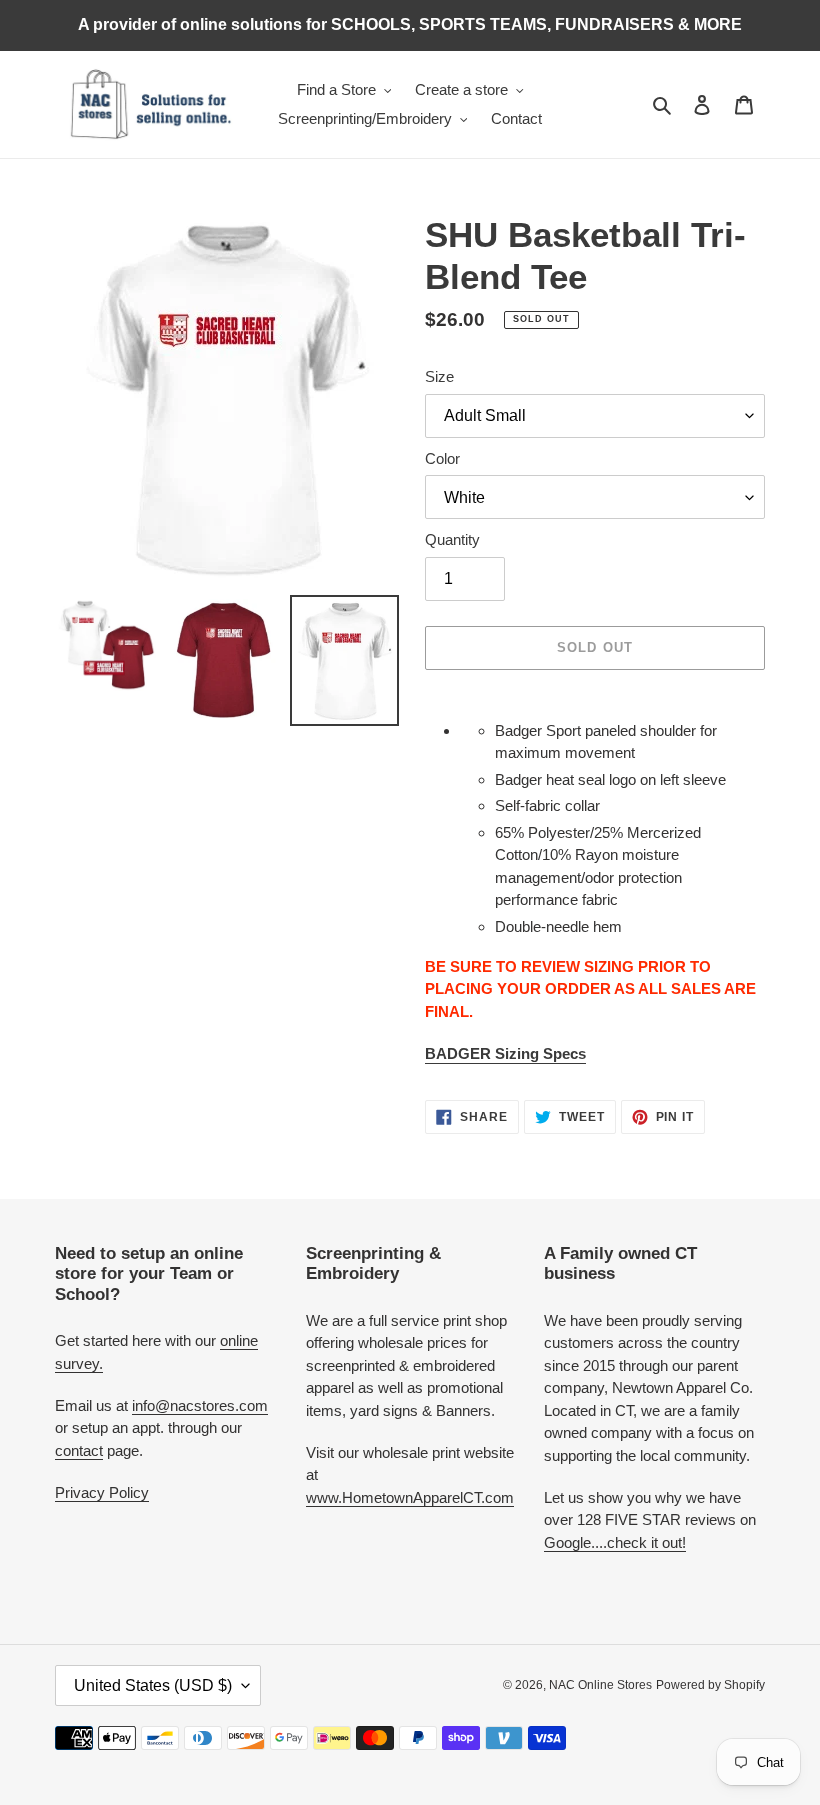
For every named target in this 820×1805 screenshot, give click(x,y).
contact (79, 1450)
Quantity (452, 539)
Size (439, 376)
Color (442, 458)
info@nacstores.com (200, 1405)
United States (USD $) (153, 1685)
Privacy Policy (102, 1492)
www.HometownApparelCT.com (410, 1497)
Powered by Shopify (710, 1685)
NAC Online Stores (600, 1685)
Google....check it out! (615, 1542)
